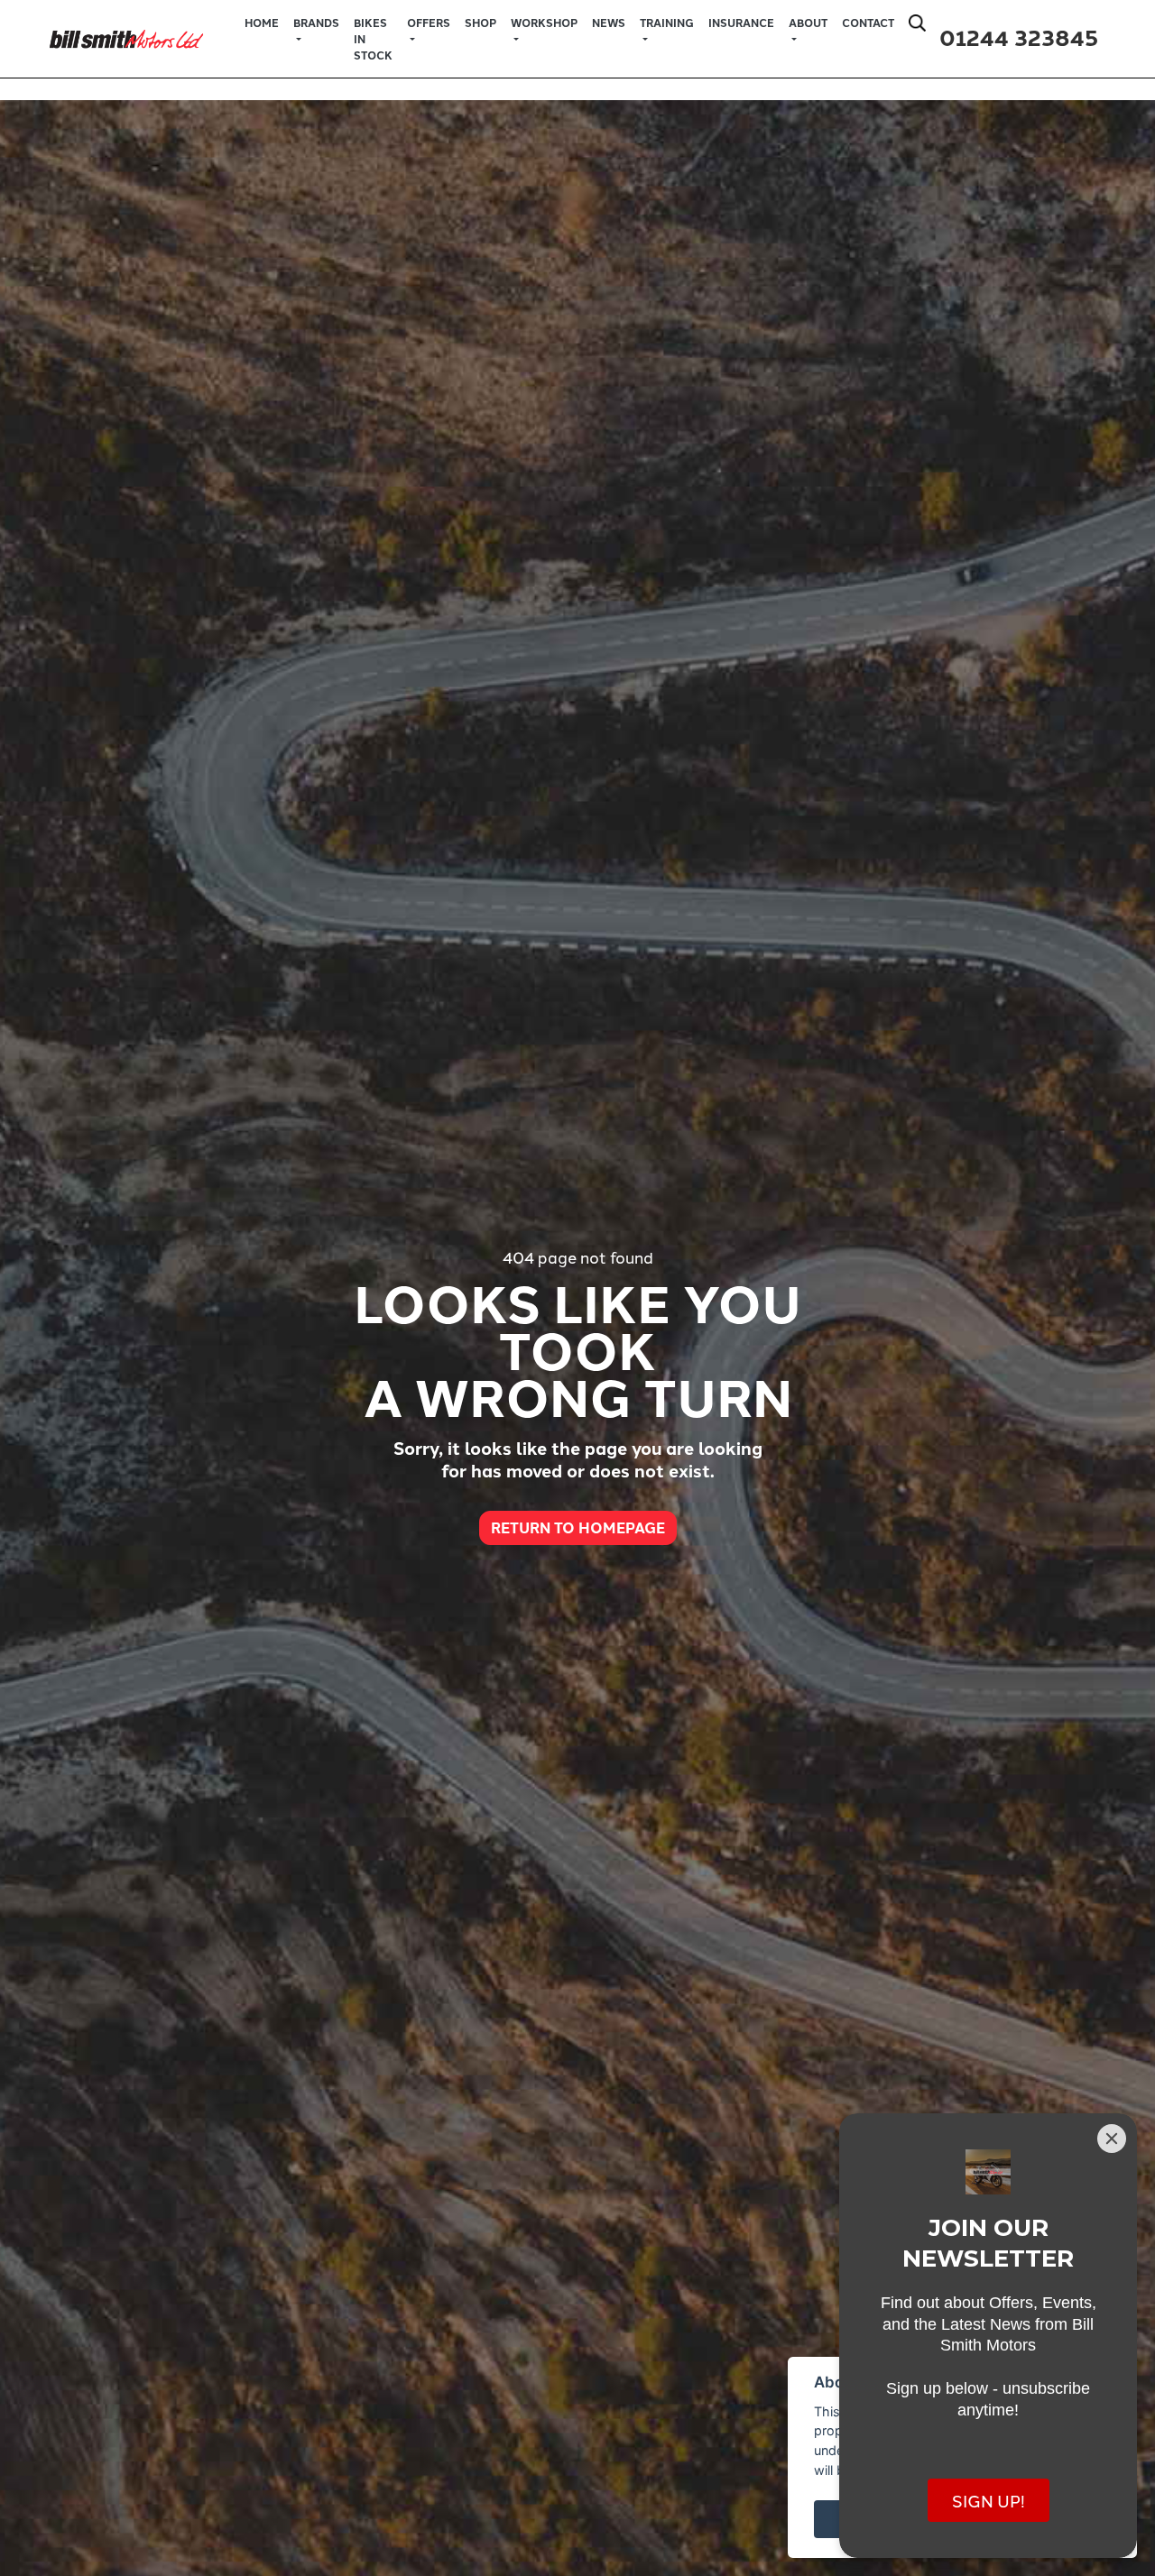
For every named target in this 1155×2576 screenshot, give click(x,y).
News (609, 23)
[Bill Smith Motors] (126, 36)
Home (262, 23)
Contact (868, 23)
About (808, 23)
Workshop (544, 23)
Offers (429, 23)
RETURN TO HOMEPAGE (578, 1527)
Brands (316, 23)
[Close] (1112, 2139)
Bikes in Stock (373, 39)
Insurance (741, 23)
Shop (480, 23)
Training (667, 23)
